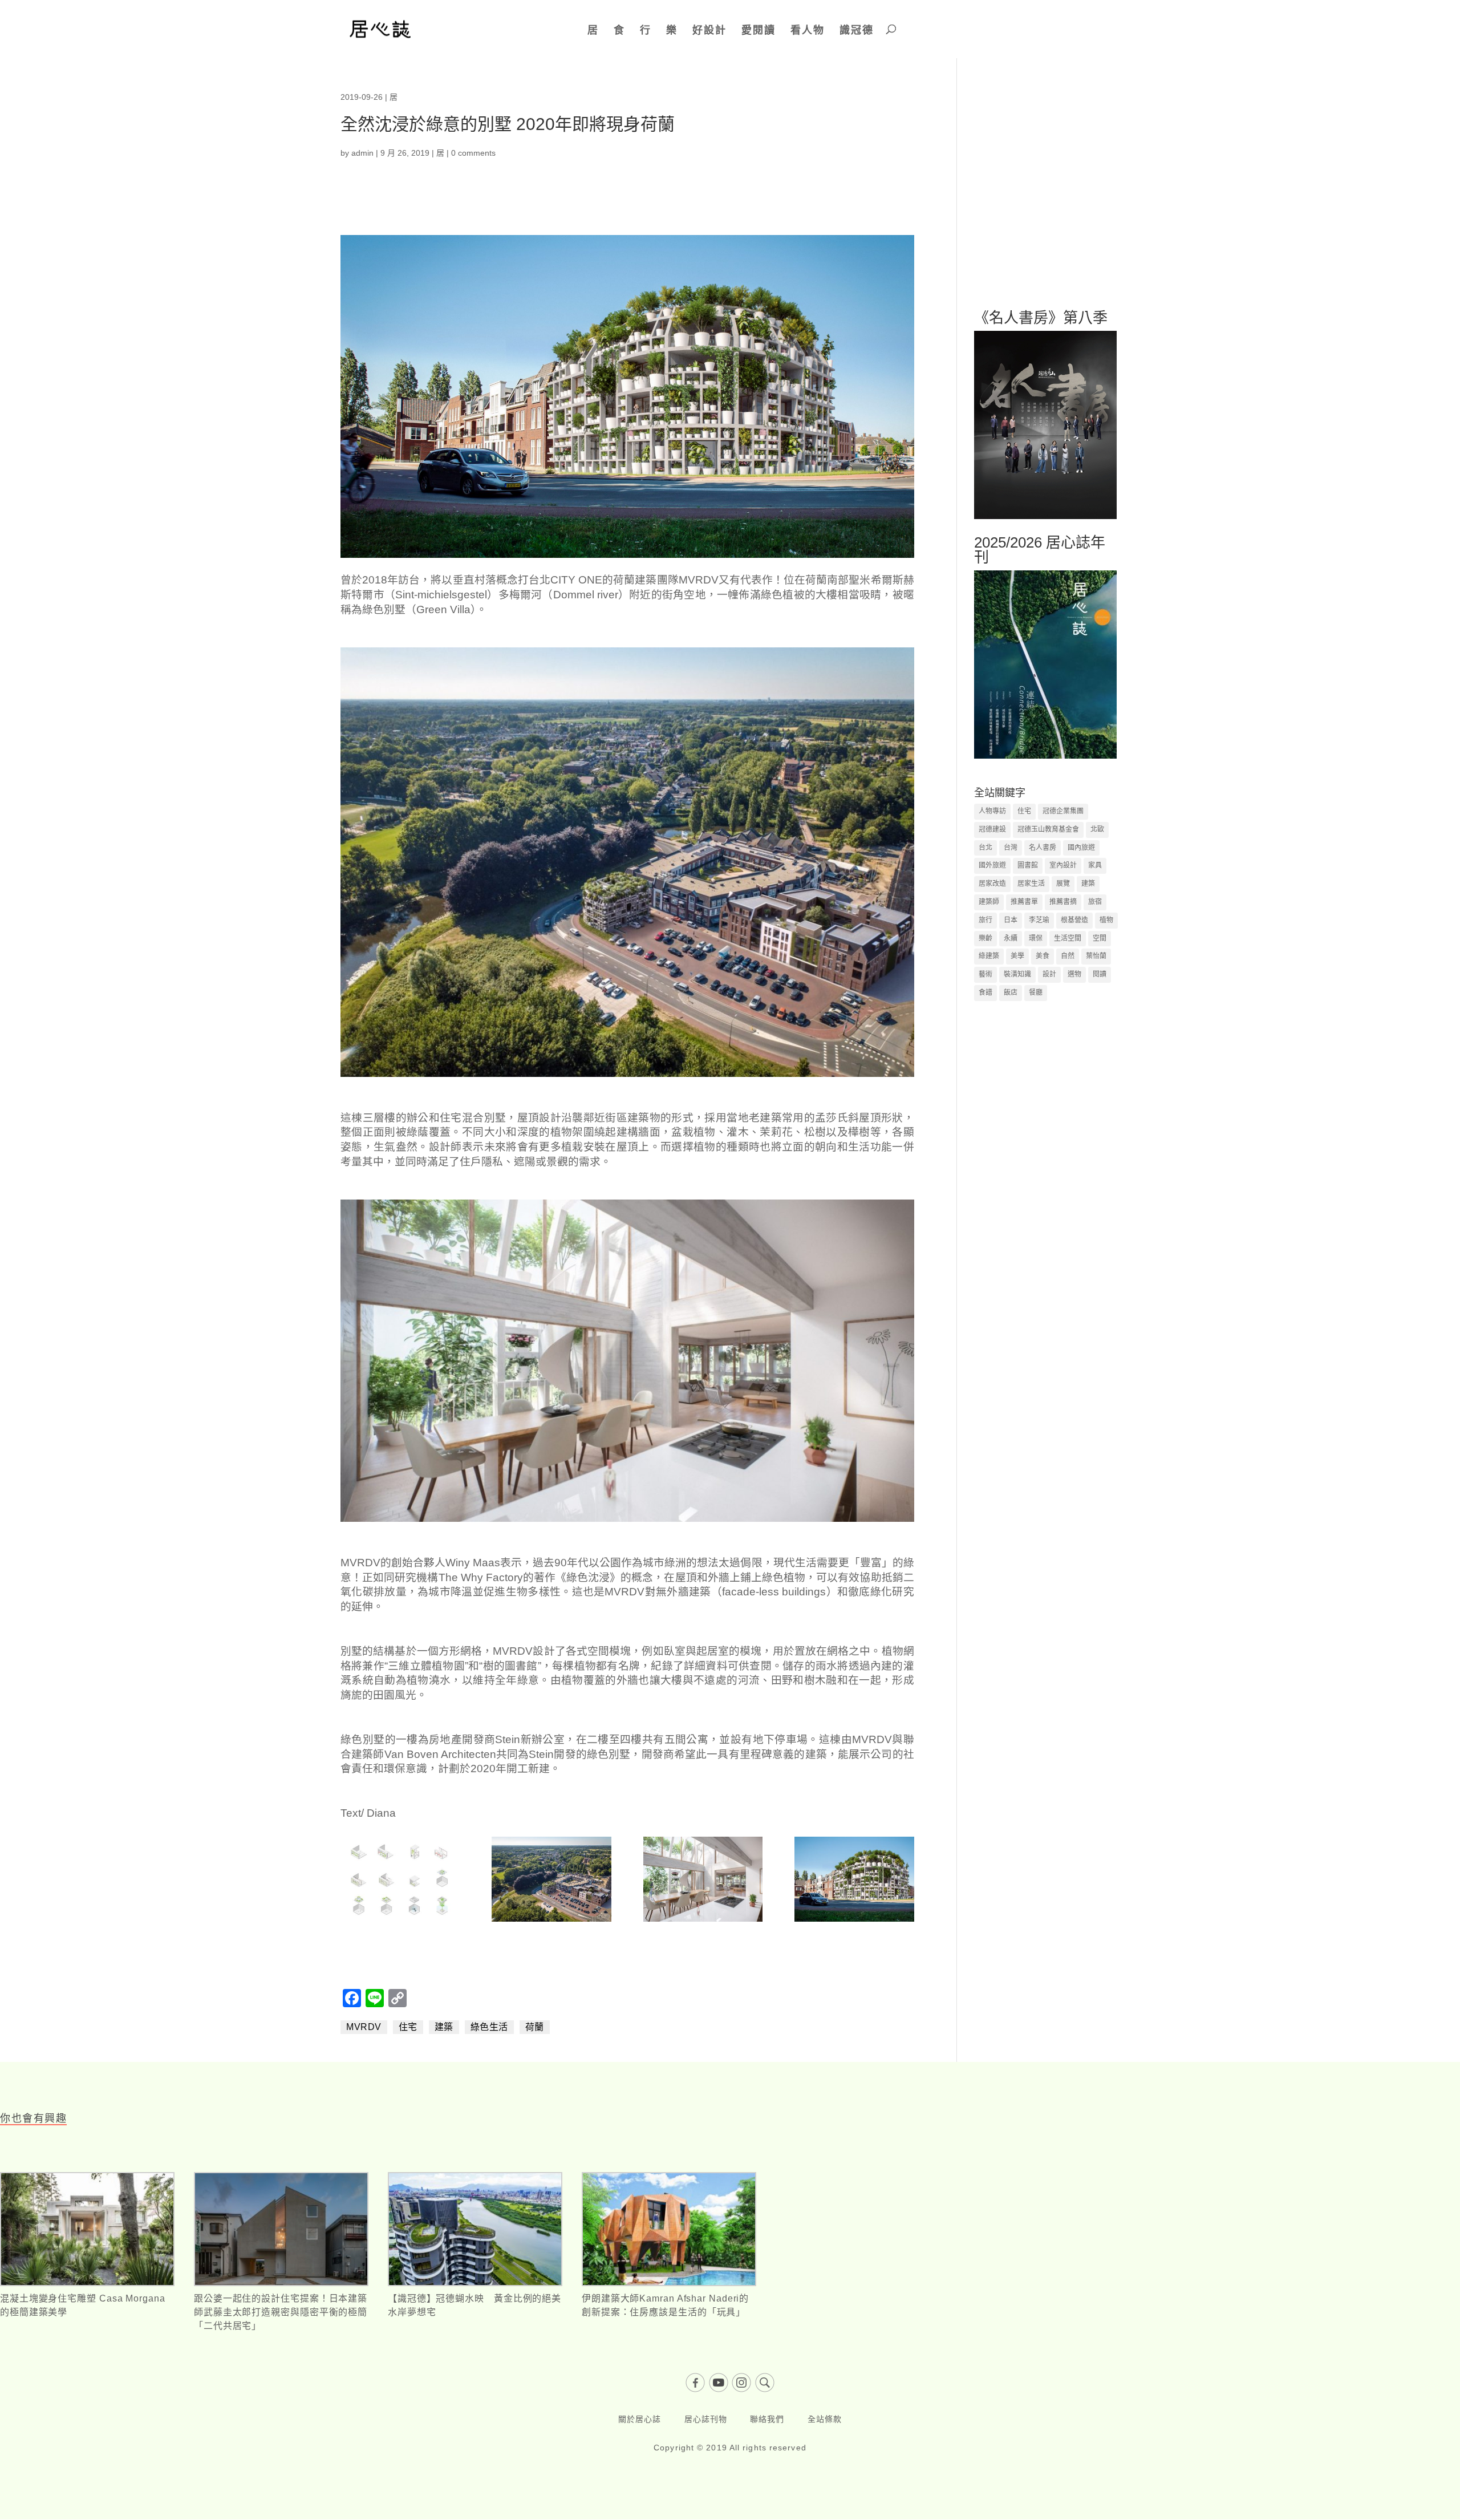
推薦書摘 (1063, 902)
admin (362, 153)
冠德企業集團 (1063, 811)
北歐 (1097, 829)
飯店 (1011, 992)
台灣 (1011, 848)
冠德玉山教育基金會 (1048, 829)
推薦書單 (1024, 902)
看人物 (808, 30)
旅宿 (1095, 902)
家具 (1095, 865)
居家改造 (992, 884)
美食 (1043, 956)
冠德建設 (992, 829)
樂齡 (985, 938)
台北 (985, 848)
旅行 (985, 920)
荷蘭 (535, 2027)
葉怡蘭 (1096, 956)
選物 (1074, 974)
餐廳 (1036, 992)
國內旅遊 (1081, 848)
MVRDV (364, 2027)
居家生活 (1031, 884)
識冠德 (857, 30)
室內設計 (1063, 865)
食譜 (985, 992)
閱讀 (1100, 974)
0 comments (473, 153)
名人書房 (1043, 848)
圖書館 (1028, 865)
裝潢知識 (1017, 974)
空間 (1100, 938)
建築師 (989, 902)
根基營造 (1074, 920)
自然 (1068, 956)
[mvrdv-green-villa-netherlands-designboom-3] (400, 1922)
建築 (444, 2027)
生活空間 (1068, 938)
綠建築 (989, 956)
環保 (1036, 938)
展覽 (1063, 884)
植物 (1106, 920)
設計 (1049, 974)
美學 (1017, 956)
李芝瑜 (1039, 920)
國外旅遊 (992, 865)
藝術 (985, 974)
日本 (1011, 920)
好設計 (709, 30)
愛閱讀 (759, 30)
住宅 (408, 2027)
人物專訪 (992, 811)
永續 (1011, 938)
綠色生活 (489, 2027)
